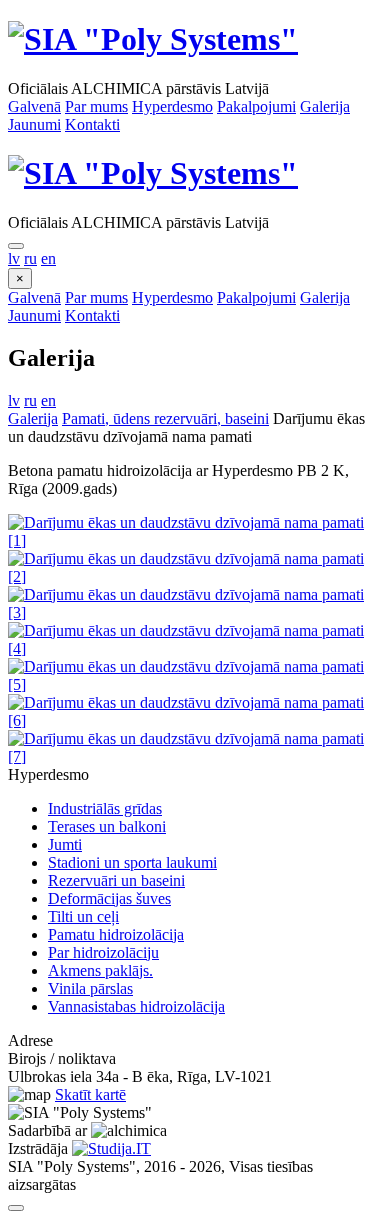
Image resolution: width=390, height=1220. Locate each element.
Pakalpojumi (256, 106)
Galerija (325, 106)
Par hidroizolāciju (103, 952)
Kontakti (92, 124)
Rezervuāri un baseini (116, 880)
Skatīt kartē (90, 1094)
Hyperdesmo (172, 106)
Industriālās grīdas (105, 808)
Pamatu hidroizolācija (116, 934)
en (48, 258)
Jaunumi (34, 124)
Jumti (65, 844)
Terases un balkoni (107, 826)
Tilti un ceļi (83, 916)
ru (30, 258)
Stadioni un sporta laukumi (132, 862)
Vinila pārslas (90, 988)
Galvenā (34, 106)
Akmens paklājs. (100, 970)
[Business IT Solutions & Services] (111, 1148)
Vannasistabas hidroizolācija (136, 1006)
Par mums (96, 106)
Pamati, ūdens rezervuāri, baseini (165, 418)
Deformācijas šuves (109, 898)
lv (14, 258)
